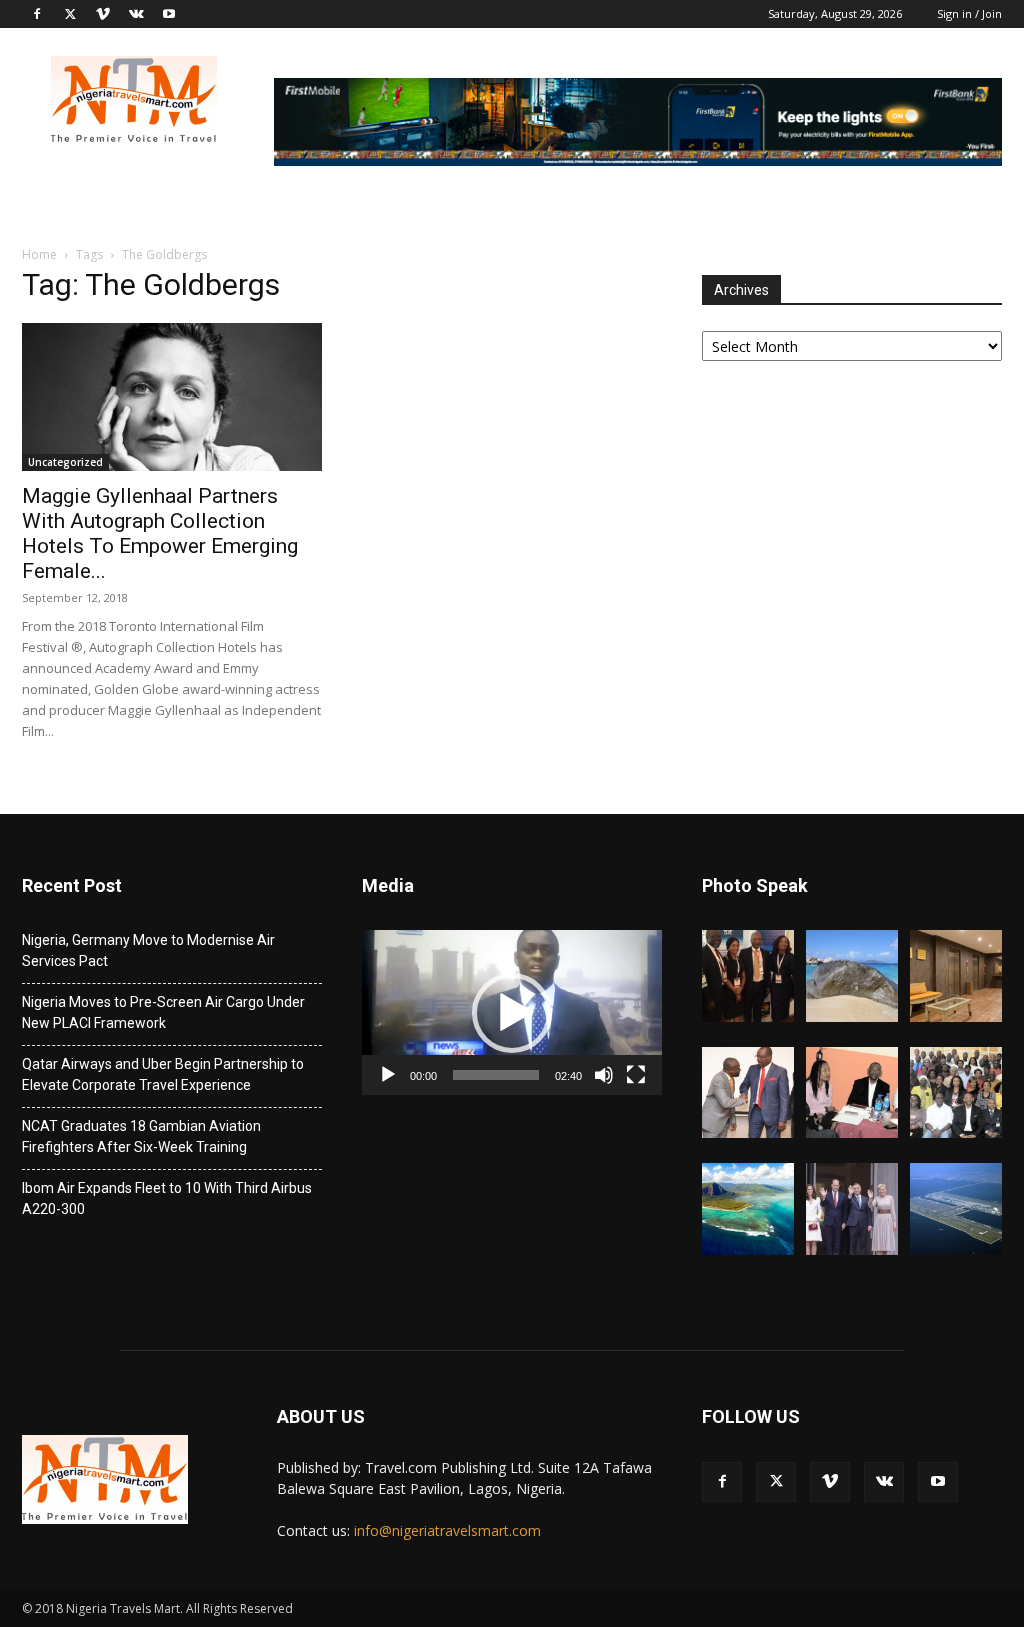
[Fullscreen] (636, 1075)
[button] (512, 1013)
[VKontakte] (136, 14)
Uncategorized (65, 462)
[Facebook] (37, 14)
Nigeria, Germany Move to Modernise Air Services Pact (148, 950)
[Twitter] (70, 14)
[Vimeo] (103, 14)
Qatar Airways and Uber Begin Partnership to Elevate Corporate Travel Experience (163, 1074)
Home (39, 254)
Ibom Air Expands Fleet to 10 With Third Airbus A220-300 (167, 1198)
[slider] (496, 1075)
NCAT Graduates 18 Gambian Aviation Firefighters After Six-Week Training (141, 1136)
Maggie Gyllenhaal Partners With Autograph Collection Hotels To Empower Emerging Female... (160, 533)
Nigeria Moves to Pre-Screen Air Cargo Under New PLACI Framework (163, 1012)
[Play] (388, 1075)
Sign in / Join (969, 13)
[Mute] (604, 1075)
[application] (512, 1012)
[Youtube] (169, 14)
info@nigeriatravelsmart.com (447, 1530)
